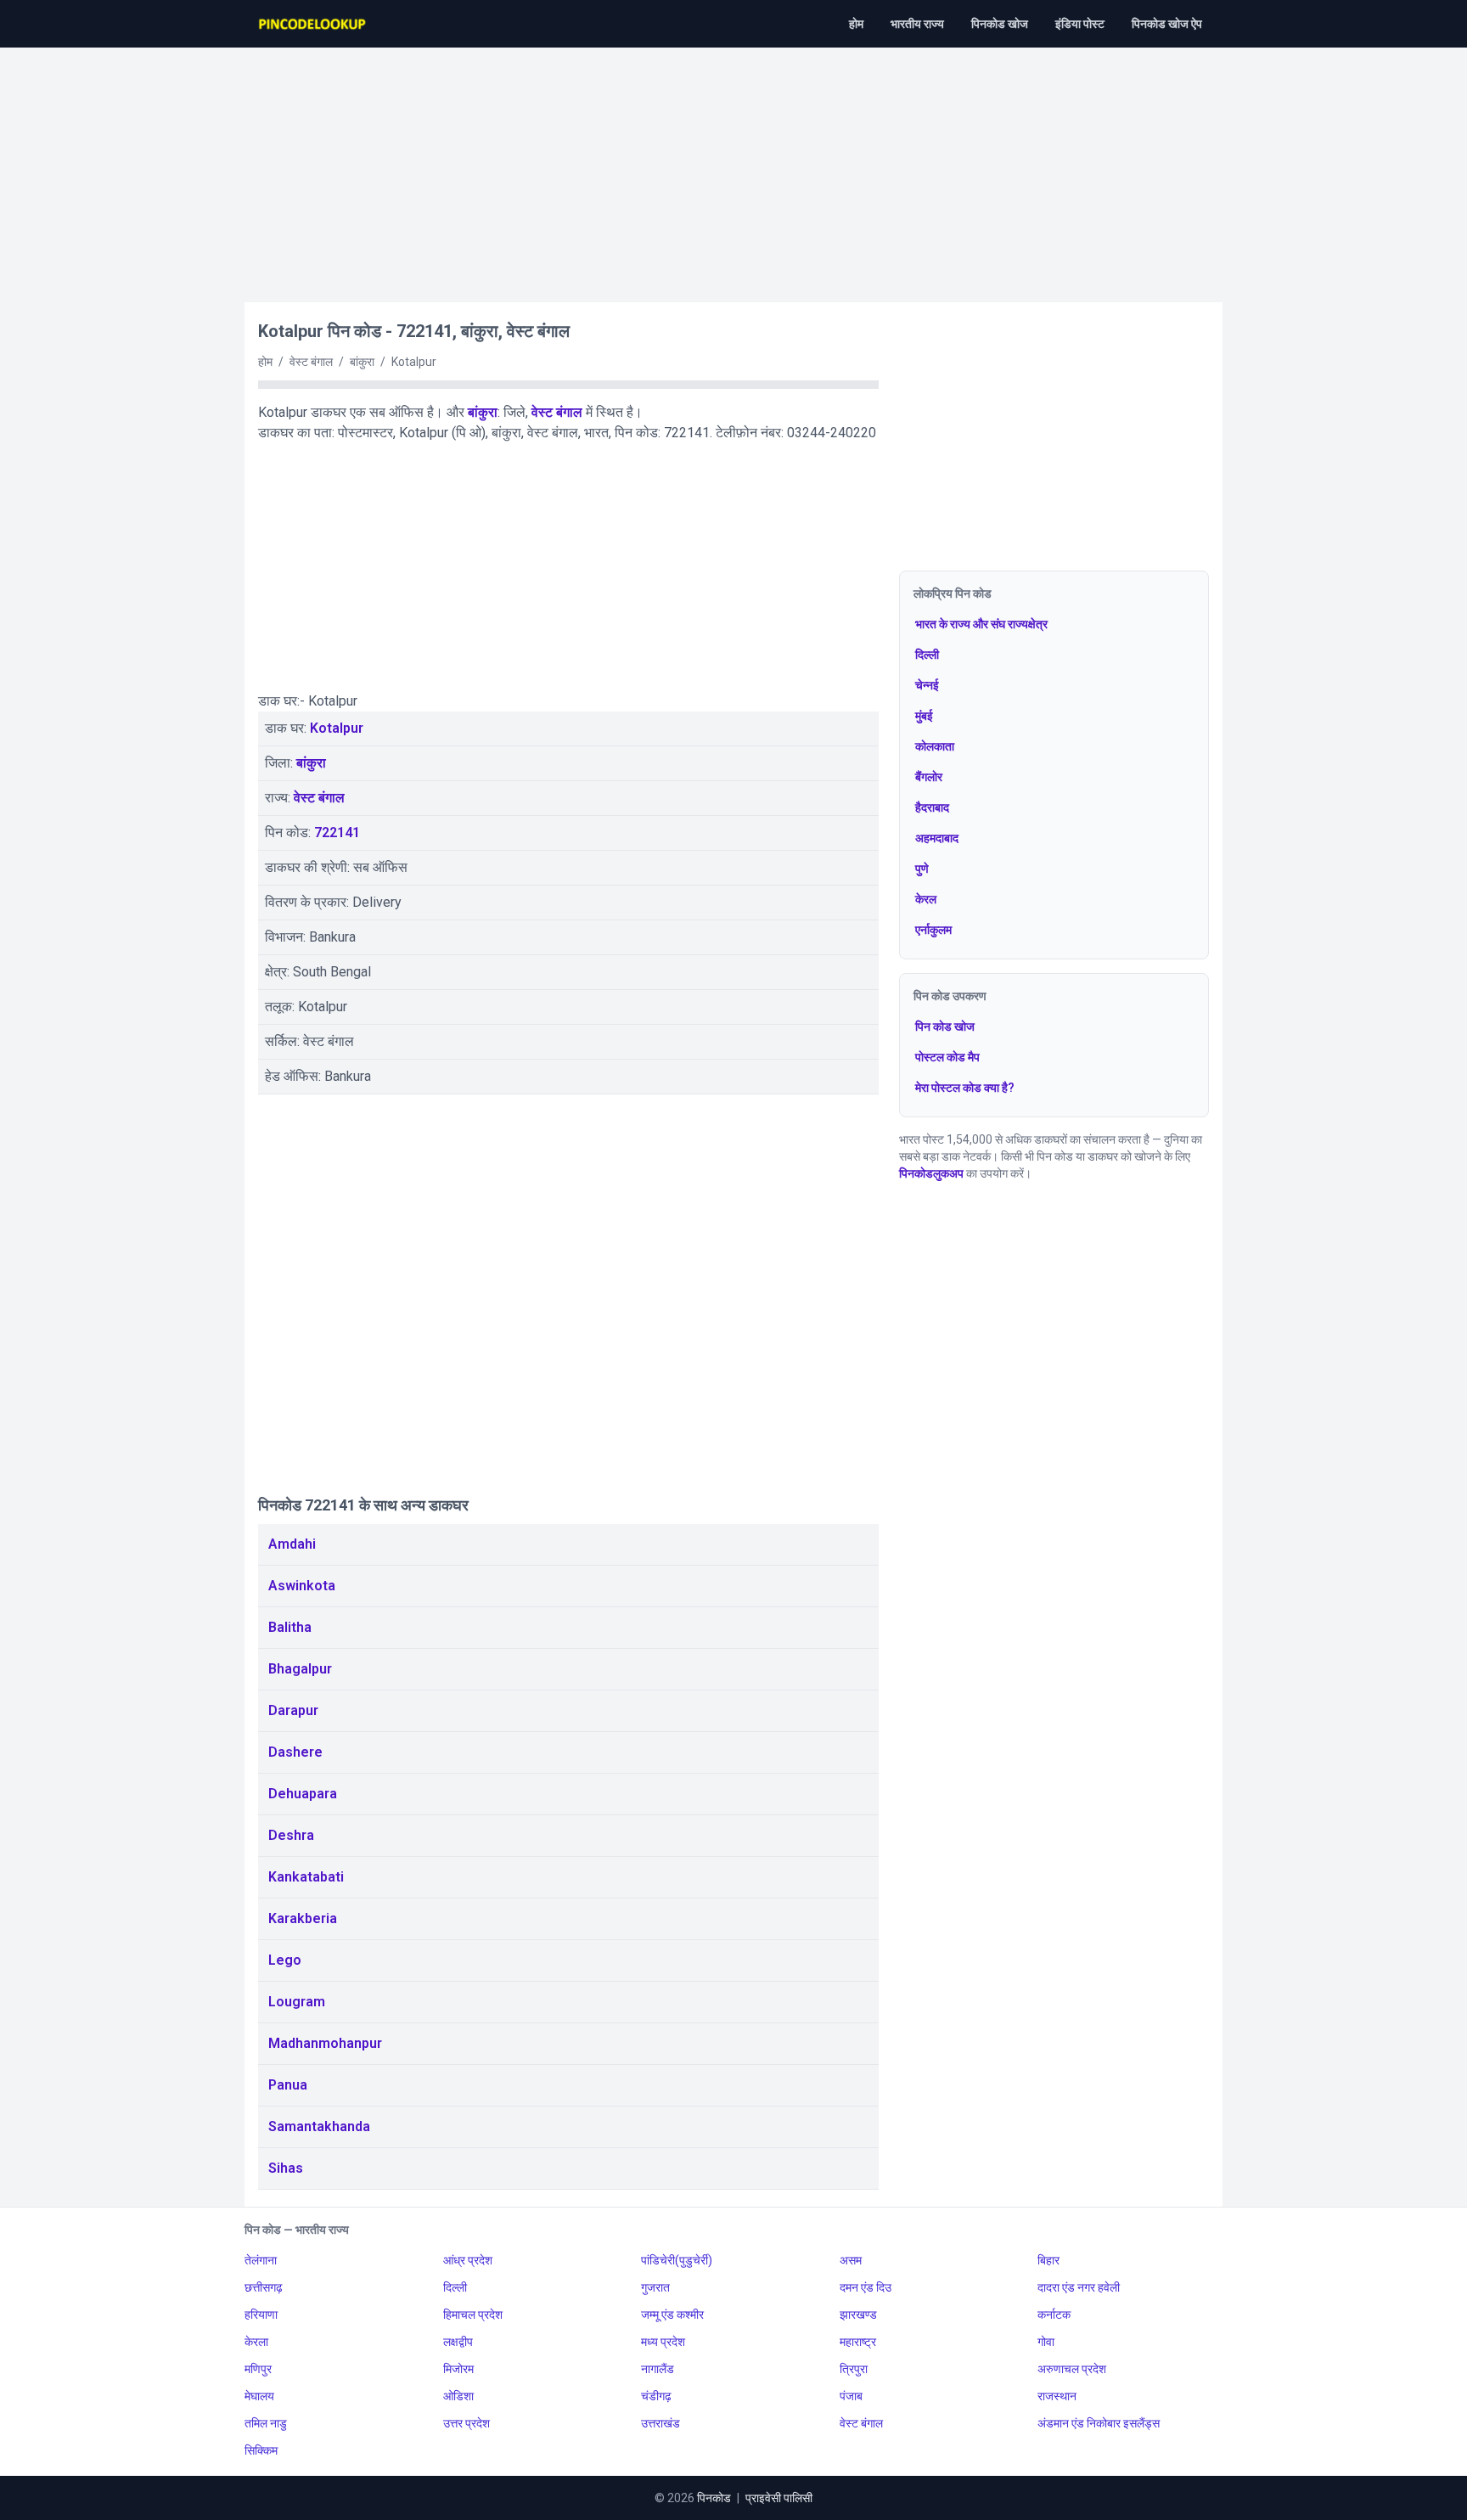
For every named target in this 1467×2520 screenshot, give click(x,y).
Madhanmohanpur (325, 2043)
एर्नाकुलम (933, 930)
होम (856, 24)
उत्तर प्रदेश (467, 2423)
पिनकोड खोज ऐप (1167, 24)
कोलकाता (935, 746)
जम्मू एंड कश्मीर (672, 2315)
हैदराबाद (932, 807)
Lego (285, 1960)
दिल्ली (927, 655)
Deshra (291, 1835)
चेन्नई (927, 685)
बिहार (1048, 2260)
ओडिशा (458, 2396)
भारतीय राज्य (917, 24)
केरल (926, 899)
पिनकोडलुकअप (931, 1173)
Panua (288, 2085)
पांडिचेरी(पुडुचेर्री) (677, 2260)
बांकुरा (483, 412)
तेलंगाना (261, 2260)
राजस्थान (1057, 2396)
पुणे (922, 869)
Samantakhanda (319, 2126)
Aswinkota (302, 1586)
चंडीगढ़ (656, 2396)
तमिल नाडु (266, 2423)
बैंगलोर (929, 777)
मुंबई (924, 716)
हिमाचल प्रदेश (473, 2315)
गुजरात (655, 2287)
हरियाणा (261, 2315)
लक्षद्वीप (458, 2342)
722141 (337, 832)
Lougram (297, 2002)
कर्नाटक (1054, 2315)
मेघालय (259, 2396)
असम (851, 2260)
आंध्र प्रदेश (468, 2260)
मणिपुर (258, 2369)
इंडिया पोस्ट (1080, 24)
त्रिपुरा (854, 2369)
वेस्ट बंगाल (557, 412)
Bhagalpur (300, 1669)
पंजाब (851, 2396)
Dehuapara (303, 1794)
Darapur (293, 1710)
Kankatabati (306, 1877)
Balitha (290, 1627)
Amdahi (292, 1544)
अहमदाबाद (937, 838)
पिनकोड (714, 2498)
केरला (256, 2342)
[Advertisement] (733, 166)
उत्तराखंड (660, 2423)
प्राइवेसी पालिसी (779, 2498)
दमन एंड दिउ (866, 2287)
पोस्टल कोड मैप (947, 1057)
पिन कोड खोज (945, 1027)
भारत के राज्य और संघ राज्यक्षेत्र (981, 624)
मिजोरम (458, 2369)
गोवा (1046, 2342)
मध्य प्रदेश (663, 2342)
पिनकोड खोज (1000, 24)
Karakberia (303, 1918)
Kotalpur (337, 728)
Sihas (286, 2168)
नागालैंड (658, 2369)
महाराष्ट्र (858, 2342)
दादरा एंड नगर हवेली (1079, 2287)
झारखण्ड (858, 2315)
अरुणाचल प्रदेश (1072, 2369)
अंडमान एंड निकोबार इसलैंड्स (1099, 2423)
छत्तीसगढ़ (264, 2287)
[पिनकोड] (313, 24)
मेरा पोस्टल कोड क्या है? (965, 1088)
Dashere (295, 1752)
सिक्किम (261, 2450)
